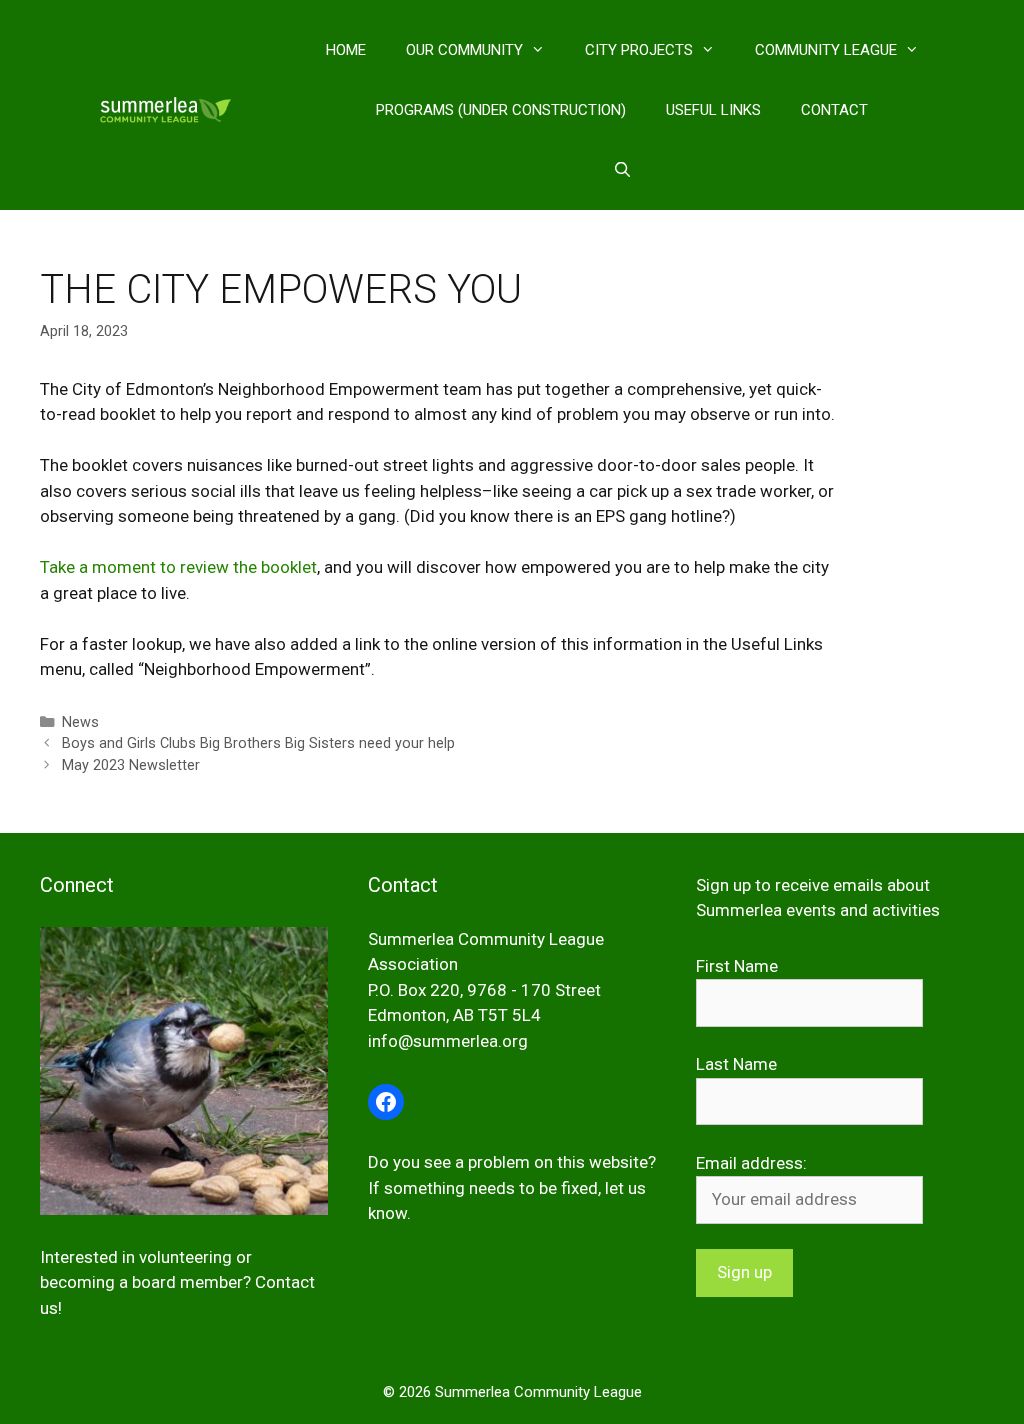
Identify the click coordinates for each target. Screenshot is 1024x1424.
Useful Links (713, 110)
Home (346, 50)
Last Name (736, 1064)
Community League (826, 50)
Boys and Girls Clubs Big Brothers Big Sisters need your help (258, 743)
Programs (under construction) (501, 110)
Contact (834, 110)
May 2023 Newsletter (131, 765)
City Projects (639, 50)
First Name (737, 966)
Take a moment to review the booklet (178, 567)
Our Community (464, 50)
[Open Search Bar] (622, 170)
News (80, 722)
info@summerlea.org (448, 1041)
